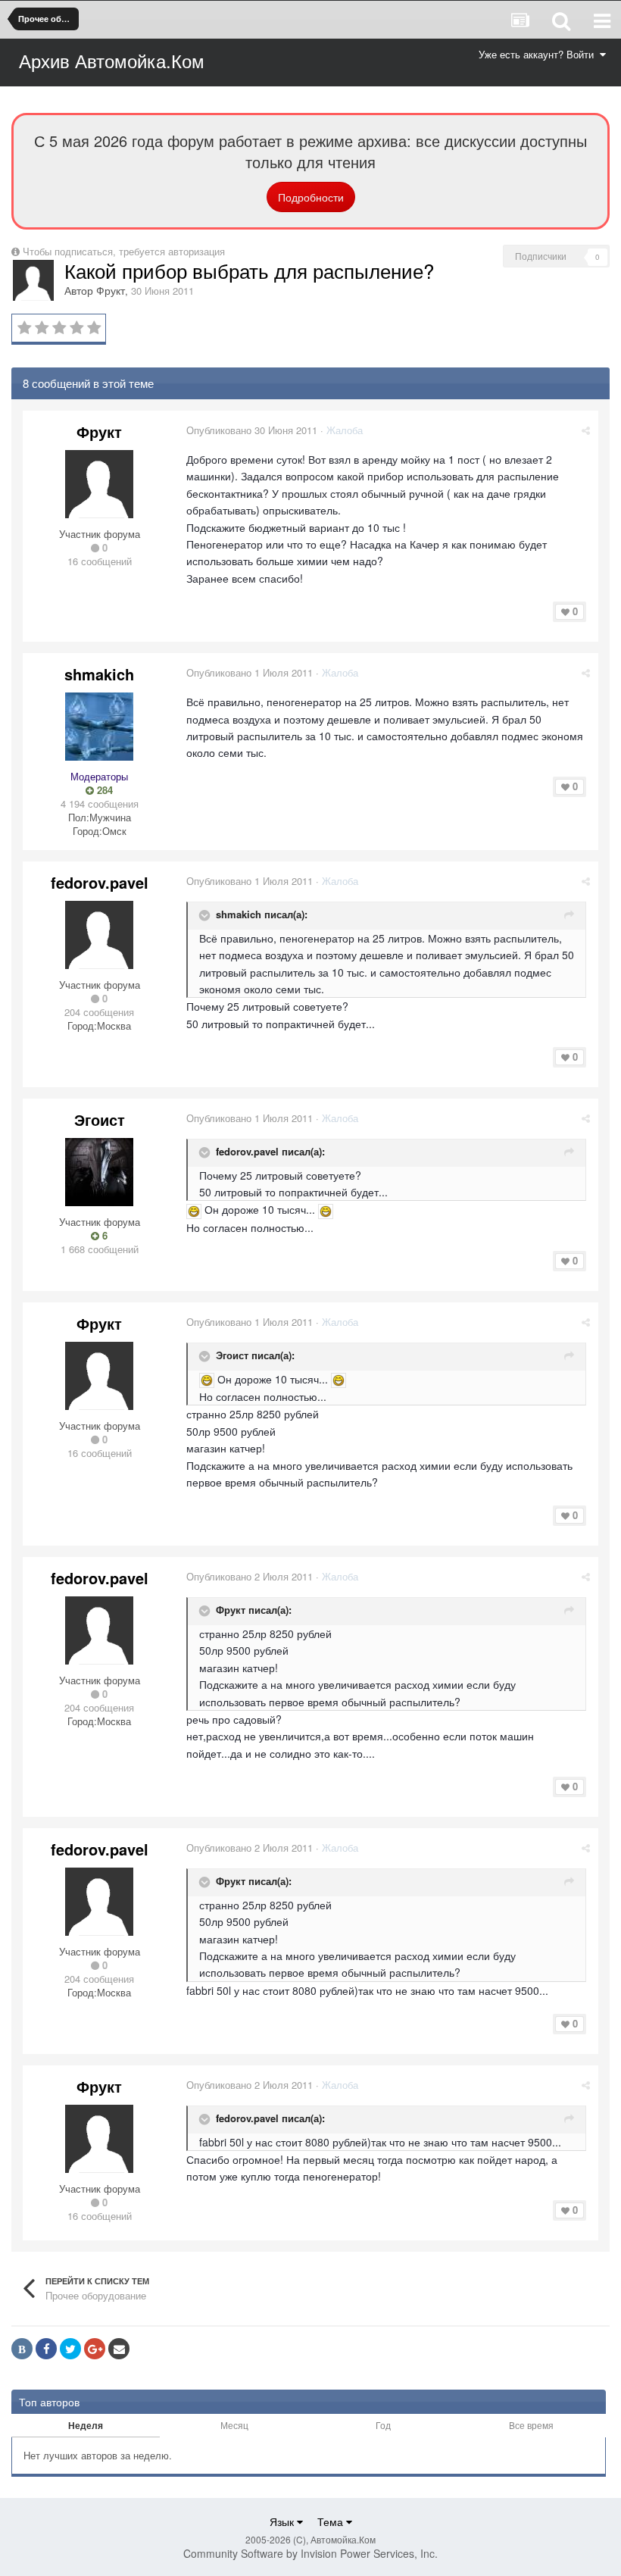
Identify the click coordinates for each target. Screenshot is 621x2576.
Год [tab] (383, 2425)
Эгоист (100, 1119)
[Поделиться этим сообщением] (586, 430)
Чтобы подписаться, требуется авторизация (124, 251)
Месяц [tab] (234, 2425)
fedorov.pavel (100, 882)
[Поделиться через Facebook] (46, 2349)
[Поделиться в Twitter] (70, 2349)
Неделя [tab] (86, 2425)
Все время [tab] (531, 2425)
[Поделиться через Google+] (95, 2349)
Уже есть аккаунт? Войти (539, 54)
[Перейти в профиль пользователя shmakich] (99, 727)
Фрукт (111, 290)
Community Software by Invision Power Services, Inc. (310, 2553)
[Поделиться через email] (119, 2349)
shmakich (99, 674)
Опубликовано (252, 430)
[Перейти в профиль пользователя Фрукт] (33, 280)
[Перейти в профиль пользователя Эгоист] (99, 1172)
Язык (283, 2521)
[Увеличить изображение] (194, 1209)
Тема (332, 2521)
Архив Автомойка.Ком (112, 60)
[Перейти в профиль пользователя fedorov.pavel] (99, 935)
